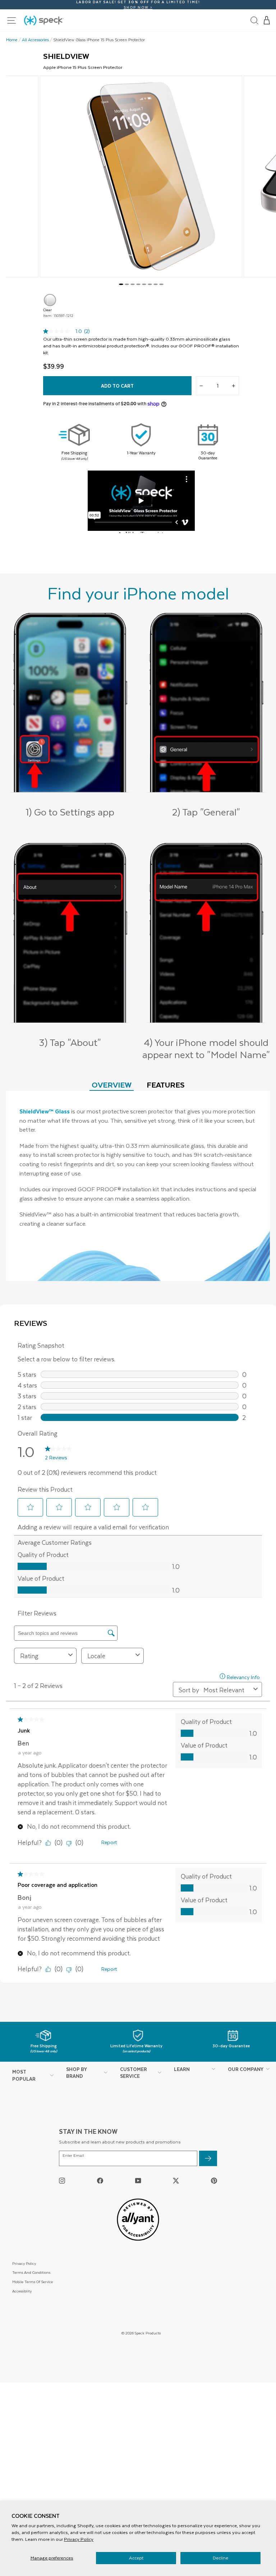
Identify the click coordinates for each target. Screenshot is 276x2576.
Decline (220, 2558)
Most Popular (24, 2075)
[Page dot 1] (121, 284)
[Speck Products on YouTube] (138, 2180)
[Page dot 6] (150, 284)
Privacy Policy (79, 2539)
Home (12, 40)
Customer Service (134, 2073)
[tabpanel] (138, 1186)
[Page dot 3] (133, 284)
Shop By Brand (77, 2073)
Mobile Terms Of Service (33, 2282)
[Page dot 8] (161, 284)
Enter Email (73, 2156)
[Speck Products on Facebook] (100, 2180)
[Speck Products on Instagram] (62, 2180)
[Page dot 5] (144, 284)
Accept (136, 2558)
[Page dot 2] (127, 284)
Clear (50, 300)
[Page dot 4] (138, 284)
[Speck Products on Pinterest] (214, 2180)
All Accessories (35, 40)
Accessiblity (22, 2291)
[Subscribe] (208, 2158)
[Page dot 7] (156, 284)
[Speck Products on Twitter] (176, 2180)
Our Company (246, 2069)
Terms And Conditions (31, 2272)
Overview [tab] (112, 1084)
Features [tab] (166, 1084)
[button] (267, 20)
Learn (182, 2069)
